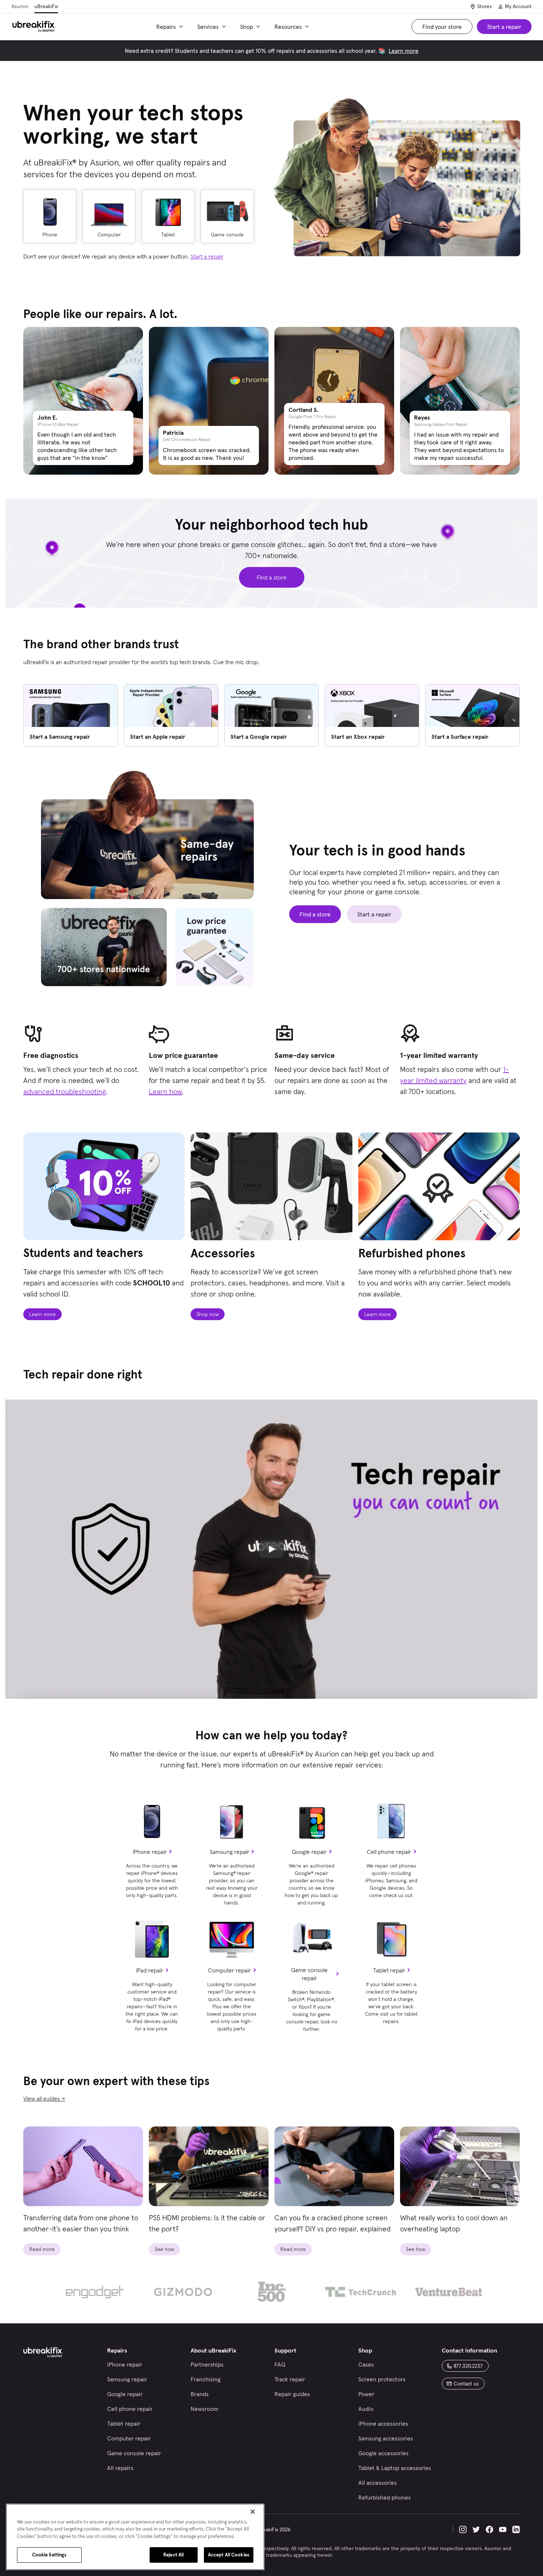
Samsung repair (230, 1852)
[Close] (253, 2512)
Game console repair (309, 1974)
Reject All (173, 2555)
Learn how (165, 1091)
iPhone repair (150, 1852)
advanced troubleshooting (65, 1091)
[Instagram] (463, 2529)
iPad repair (150, 1970)
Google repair (309, 1852)
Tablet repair (389, 1970)
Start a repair (207, 256)
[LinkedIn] (516, 2529)
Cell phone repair (389, 1852)
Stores (484, 6)
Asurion (20, 6)
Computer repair (229, 1970)
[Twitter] (476, 2529)
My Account (518, 6)
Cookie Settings (49, 2555)
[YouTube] (503, 2529)
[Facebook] (489, 2529)
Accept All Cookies (229, 2555)
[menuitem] (171, 27)
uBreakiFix (46, 6)
